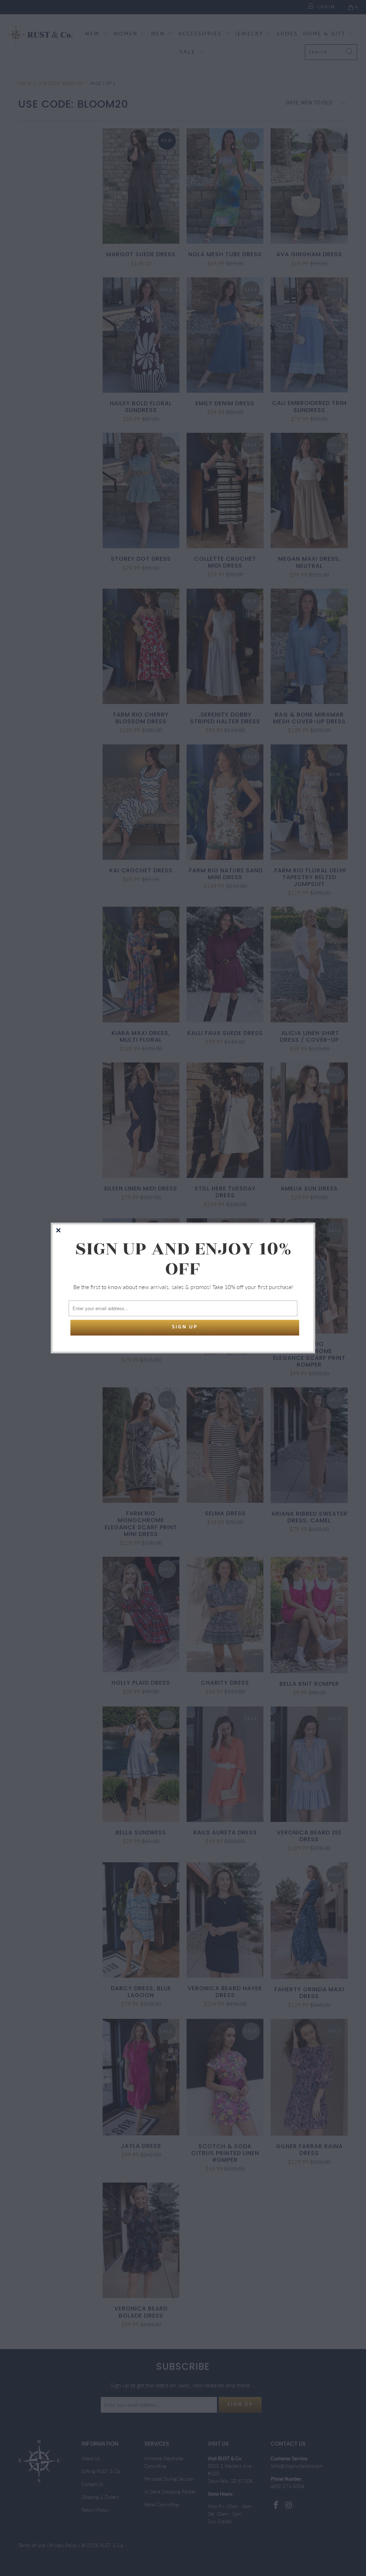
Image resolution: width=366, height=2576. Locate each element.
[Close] (59, 1231)
